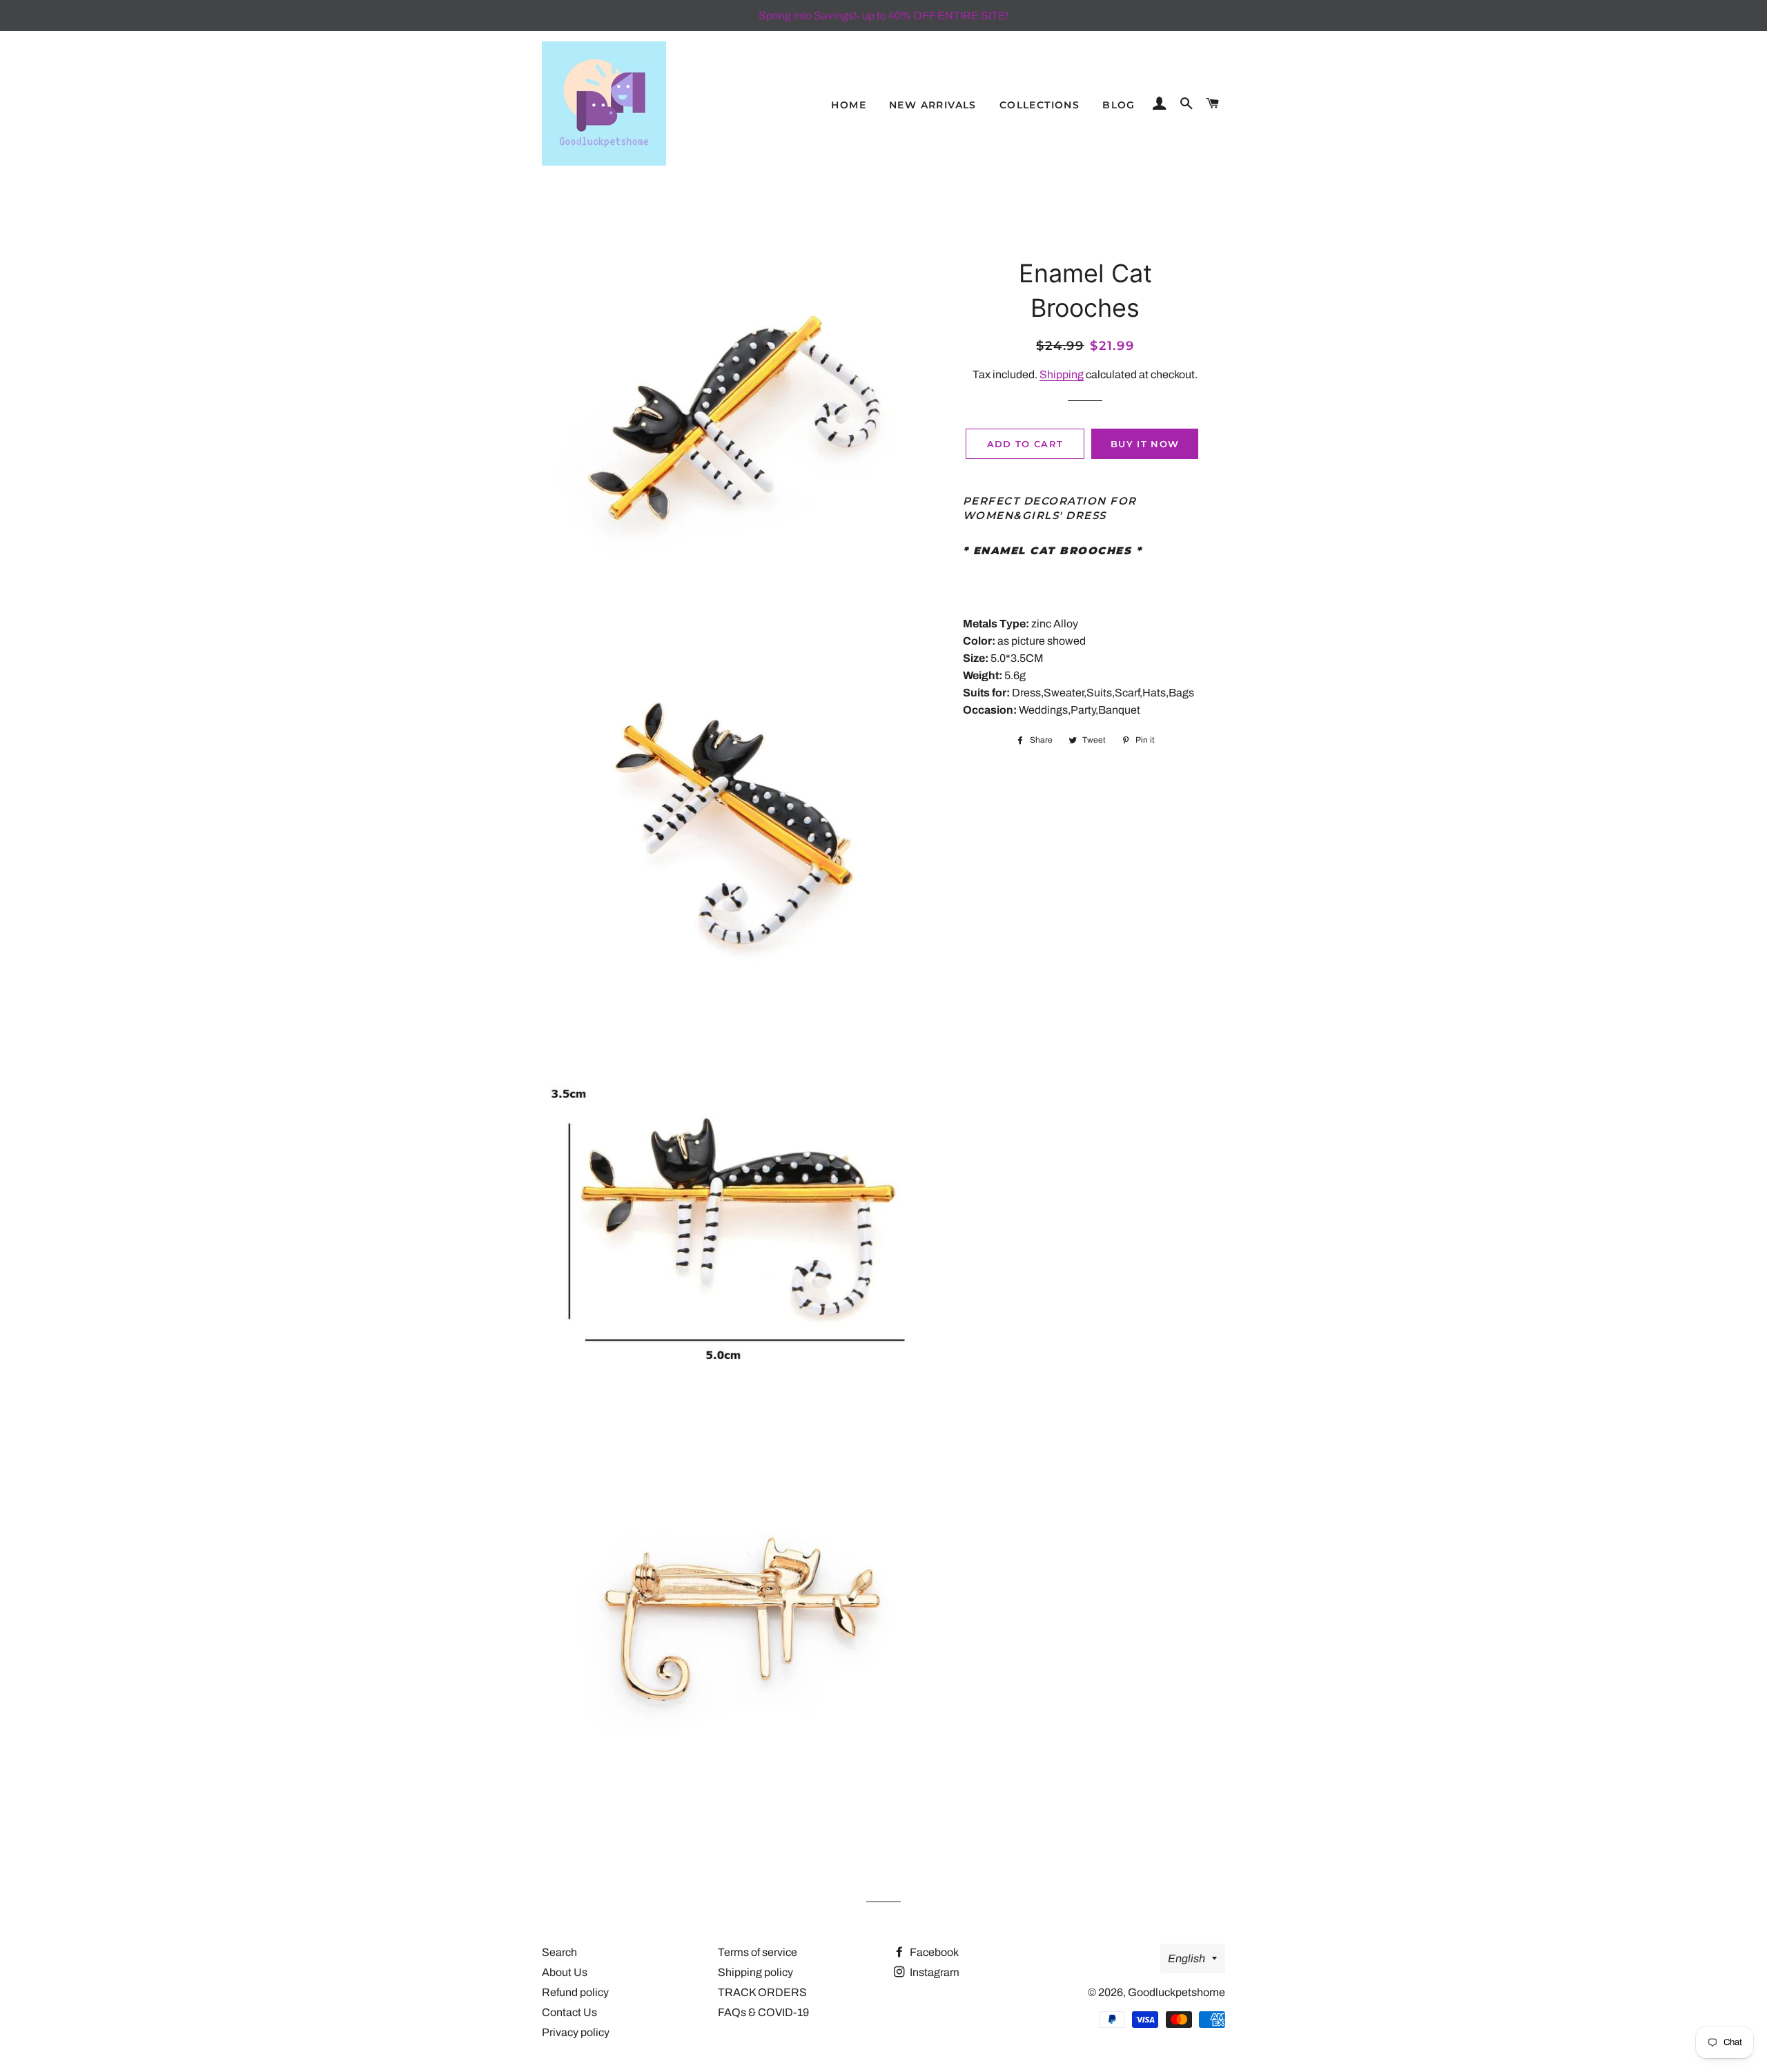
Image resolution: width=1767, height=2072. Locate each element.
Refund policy (575, 1992)
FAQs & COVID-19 (763, 2012)
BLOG (1119, 105)
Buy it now (1145, 444)
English (1187, 1958)
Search (559, 1952)
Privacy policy (576, 2032)
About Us (565, 1972)
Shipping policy (755, 1972)
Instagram (934, 1972)
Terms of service (758, 1952)
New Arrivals (933, 105)
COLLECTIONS (1039, 105)
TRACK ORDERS (762, 1992)
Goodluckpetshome (1177, 1992)
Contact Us (569, 2012)
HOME (849, 105)
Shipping (1062, 374)
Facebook (933, 1952)
